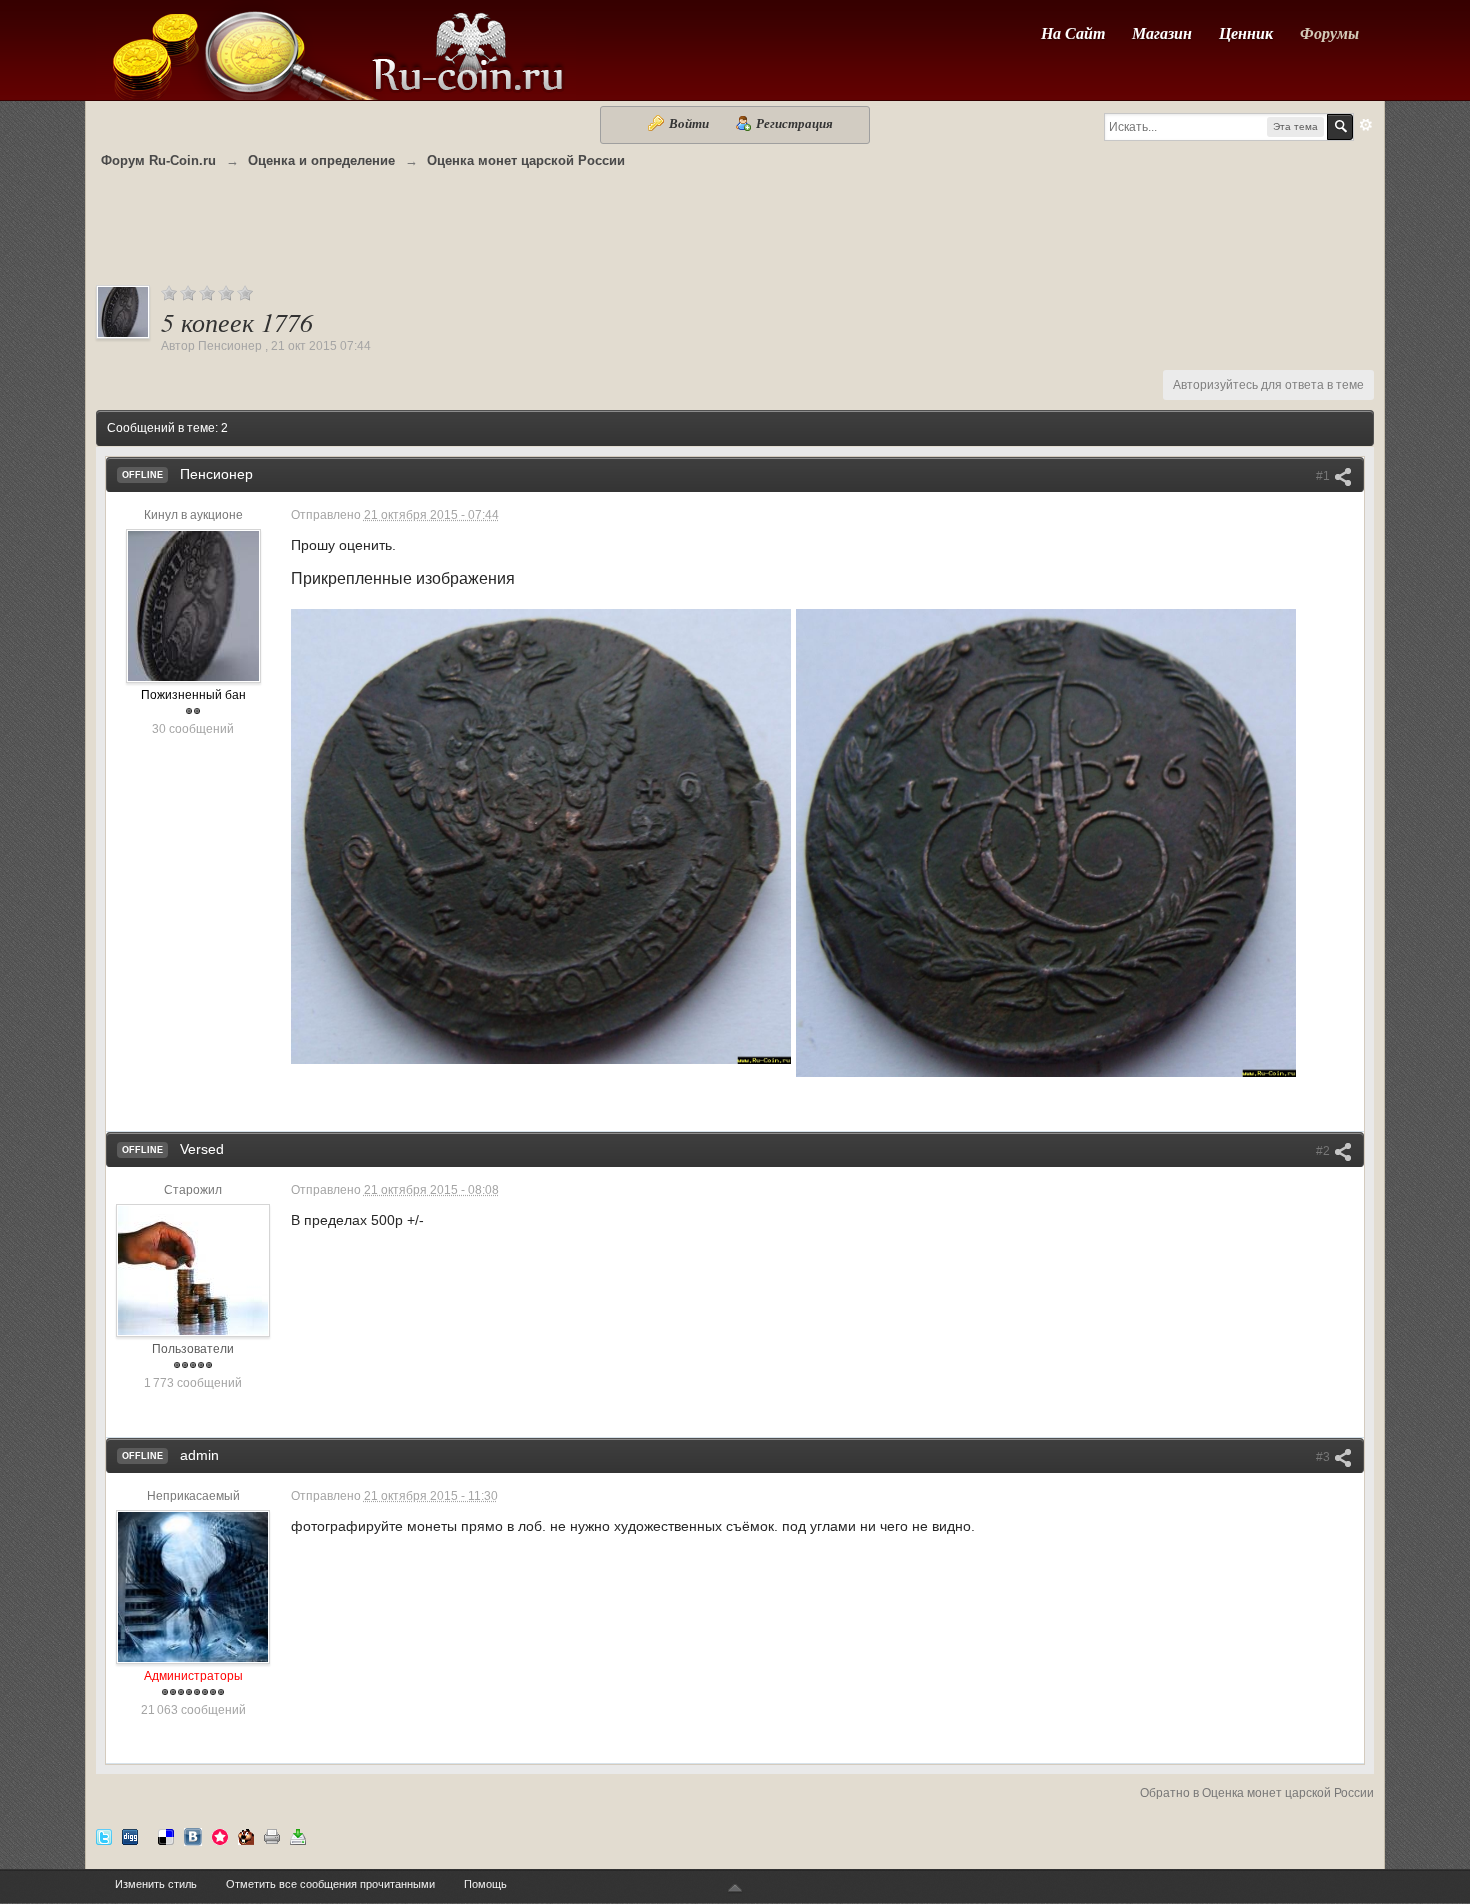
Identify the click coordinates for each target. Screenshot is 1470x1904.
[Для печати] (272, 1835)
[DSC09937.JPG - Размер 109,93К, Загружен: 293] (541, 836)
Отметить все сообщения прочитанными (330, 1884)
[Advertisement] (735, 237)
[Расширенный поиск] (1366, 125)
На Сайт (1073, 33)
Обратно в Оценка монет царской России (1257, 1793)
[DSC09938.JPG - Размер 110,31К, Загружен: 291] (1046, 843)
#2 (1324, 1151)
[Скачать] (298, 1835)
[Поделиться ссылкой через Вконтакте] (193, 1835)
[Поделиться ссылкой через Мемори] (220, 1835)
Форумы (1329, 33)
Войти (689, 123)
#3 (1324, 1457)
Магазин (1162, 33)
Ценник (1246, 33)
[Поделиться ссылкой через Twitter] (104, 1835)
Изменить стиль (156, 1884)
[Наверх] (735, 1890)
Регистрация (793, 123)
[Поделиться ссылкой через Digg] (130, 1835)
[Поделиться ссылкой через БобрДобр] (246, 1835)
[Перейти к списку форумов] (336, 48)
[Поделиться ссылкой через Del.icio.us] (166, 1835)
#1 (1324, 476)
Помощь (485, 1884)
